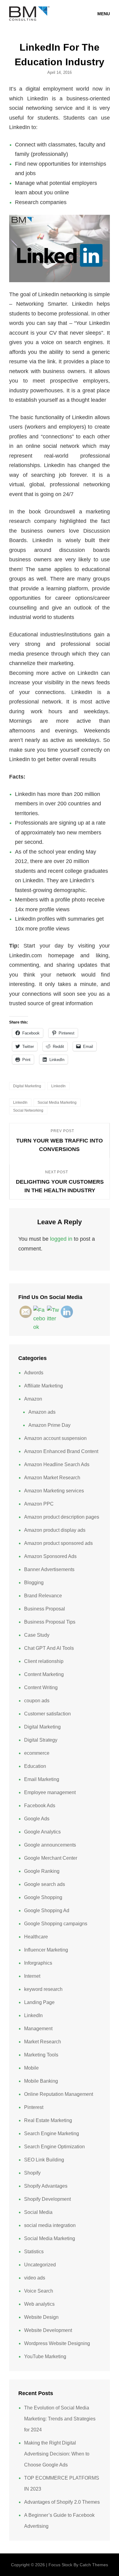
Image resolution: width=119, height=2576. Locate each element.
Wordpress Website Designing (57, 2343)
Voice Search (39, 2291)
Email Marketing (42, 1779)
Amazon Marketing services (54, 1491)
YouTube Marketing (45, 2357)
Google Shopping (43, 1897)
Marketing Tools (41, 2055)
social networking (28, 1110)
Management (38, 2029)
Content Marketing (44, 1674)
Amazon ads (42, 1412)
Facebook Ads (40, 1806)
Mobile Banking (41, 2081)
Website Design (41, 2317)
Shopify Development (47, 2199)
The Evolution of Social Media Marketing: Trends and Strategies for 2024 (60, 2419)
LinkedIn (58, 1086)
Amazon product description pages (62, 1517)
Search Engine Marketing (52, 2133)
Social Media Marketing (50, 2238)
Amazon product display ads (55, 1530)
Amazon (33, 1399)
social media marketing (57, 1103)
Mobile (31, 2068)
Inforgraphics (38, 1963)
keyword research (43, 1989)
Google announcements (50, 1845)
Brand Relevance (43, 1596)
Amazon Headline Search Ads (57, 1464)
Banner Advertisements (49, 1569)
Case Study (37, 1635)
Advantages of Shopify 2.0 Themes (62, 2502)
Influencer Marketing (46, 1950)
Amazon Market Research (52, 1478)
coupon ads (37, 1701)
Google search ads (45, 1884)
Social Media (38, 2212)
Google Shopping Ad (47, 1910)
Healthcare (36, 1937)
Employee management (50, 1792)
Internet (32, 1976)
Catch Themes (94, 2565)
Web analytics (39, 2304)
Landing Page (39, 2002)
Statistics (34, 2252)
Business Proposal (45, 1609)
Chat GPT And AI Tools (49, 1648)
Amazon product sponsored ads (58, 1543)
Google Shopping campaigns (56, 1924)
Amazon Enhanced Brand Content (61, 1451)
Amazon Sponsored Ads (50, 1556)
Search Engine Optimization (54, 2147)
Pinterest (34, 2107)
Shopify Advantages (46, 2186)
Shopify (32, 2173)
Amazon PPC (39, 1504)
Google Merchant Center (51, 1858)
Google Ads (37, 1819)
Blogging (34, 1583)
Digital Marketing (27, 1086)
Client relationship (44, 1661)
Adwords (34, 1373)
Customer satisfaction (47, 1714)
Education (35, 1766)
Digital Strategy (41, 1740)
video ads (35, 2278)
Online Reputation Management (59, 2094)
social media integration (50, 2225)
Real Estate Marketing (48, 2120)
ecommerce (37, 1753)
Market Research (43, 2042)
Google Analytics (42, 1832)
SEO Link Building (44, 2160)
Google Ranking (42, 1871)
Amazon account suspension (55, 1438)
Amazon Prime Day (49, 1425)
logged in (61, 1239)
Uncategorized (40, 2265)
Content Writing (41, 1687)
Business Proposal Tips (50, 1622)
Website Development (48, 2330)
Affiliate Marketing (43, 1386)
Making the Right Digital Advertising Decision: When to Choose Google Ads (57, 2454)
